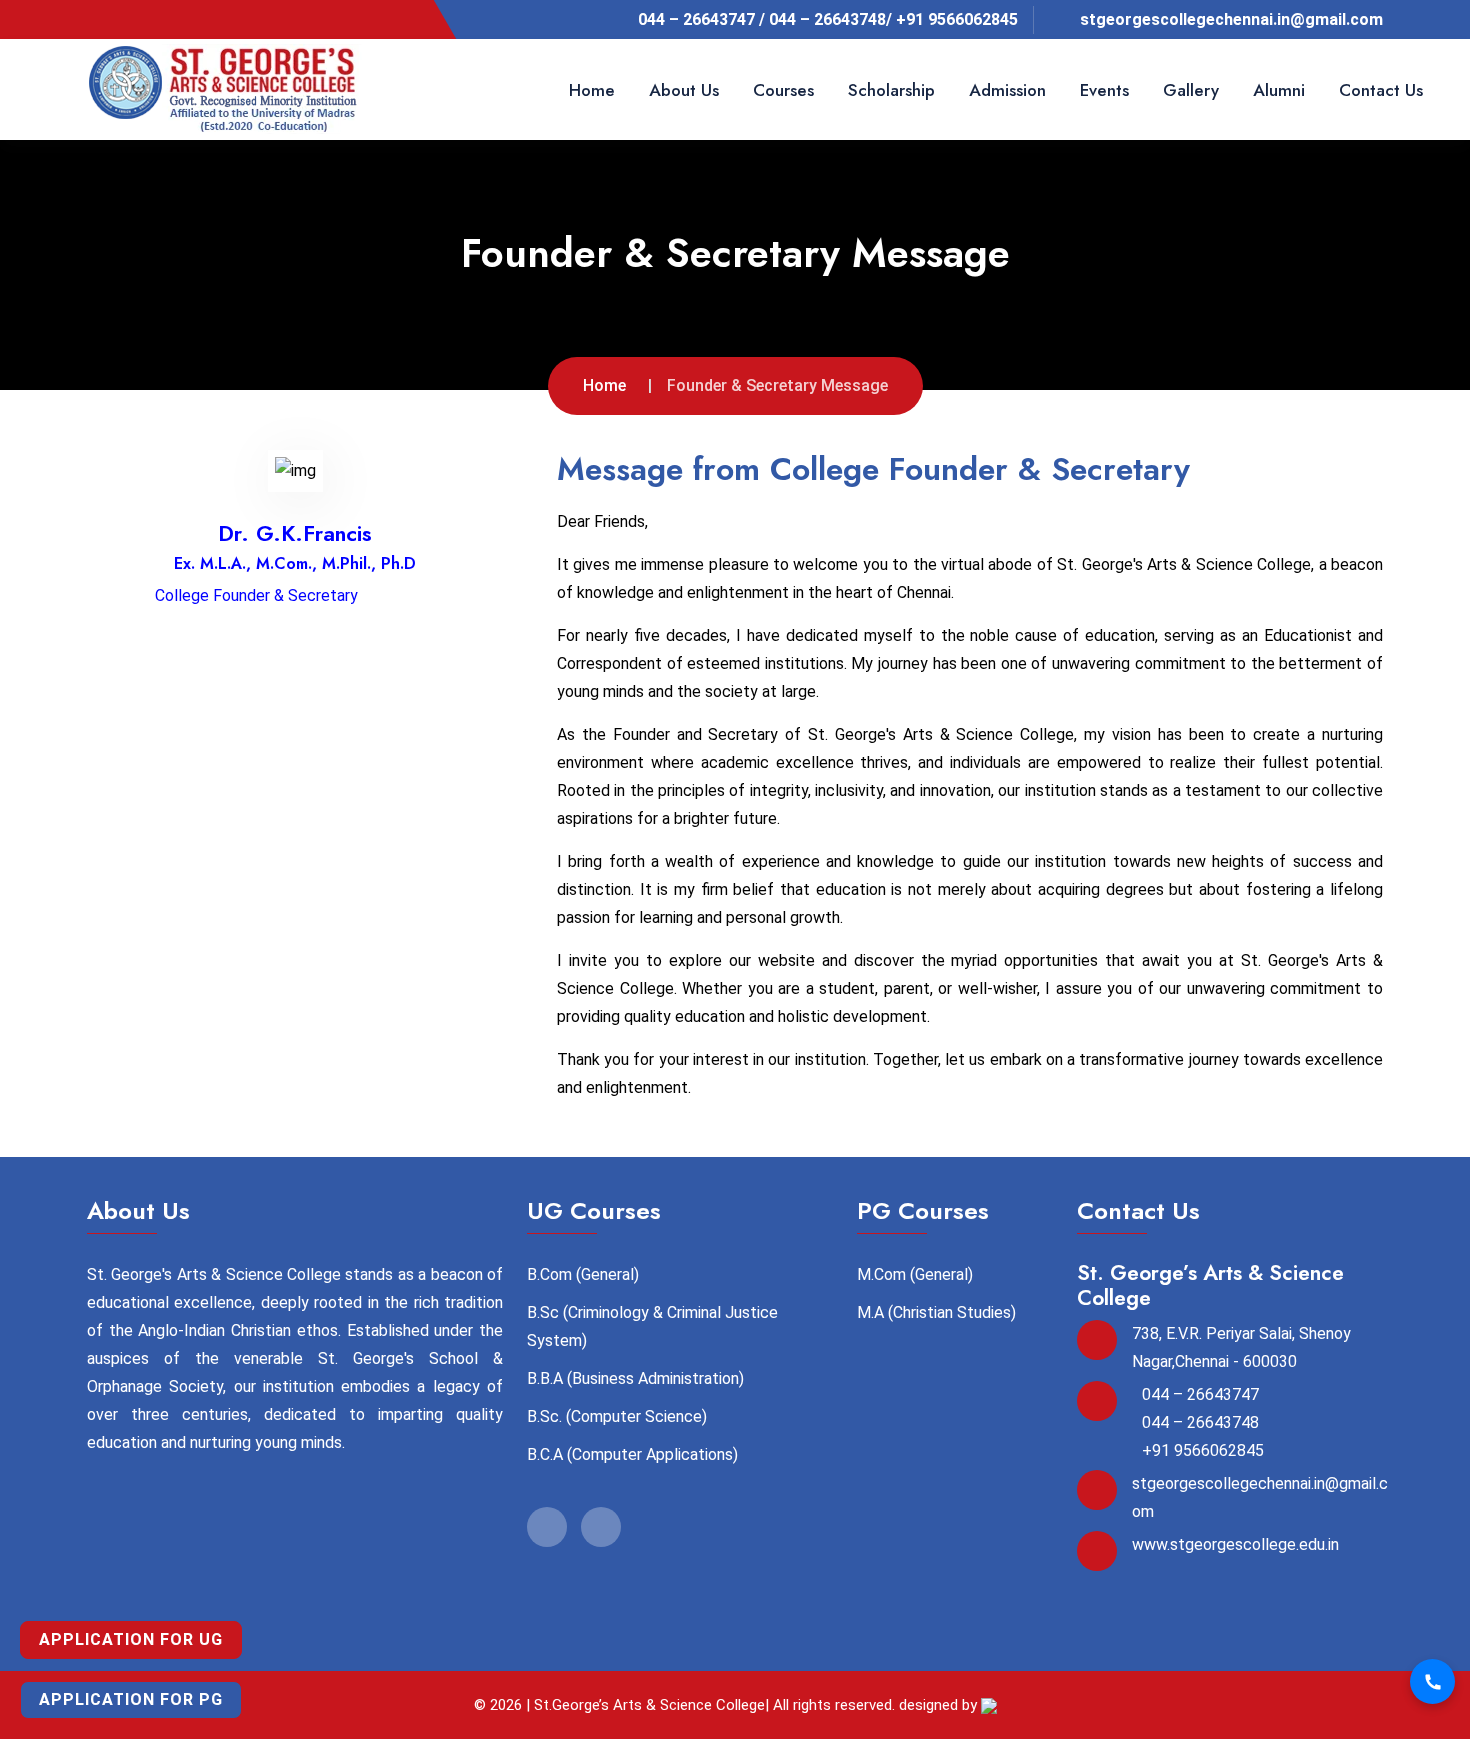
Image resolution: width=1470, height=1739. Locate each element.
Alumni (1279, 90)
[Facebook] (109, 19)
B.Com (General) (583, 1274)
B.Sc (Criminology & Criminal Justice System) (652, 1326)
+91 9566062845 (1203, 1450)
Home (592, 90)
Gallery (1191, 90)
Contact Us (1381, 90)
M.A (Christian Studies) (936, 1312)
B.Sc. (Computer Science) (617, 1416)
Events (1104, 90)
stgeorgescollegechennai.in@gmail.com (1231, 19)
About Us (684, 90)
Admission (1007, 90)
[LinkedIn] (142, 19)
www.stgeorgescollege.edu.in (1235, 1544)
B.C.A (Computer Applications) (632, 1454)
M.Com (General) (915, 1274)
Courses (783, 90)
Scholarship (891, 90)
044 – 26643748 (1200, 1422)
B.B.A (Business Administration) (635, 1378)
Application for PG (131, 1699)
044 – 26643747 (1200, 1394)
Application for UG (131, 1639)
